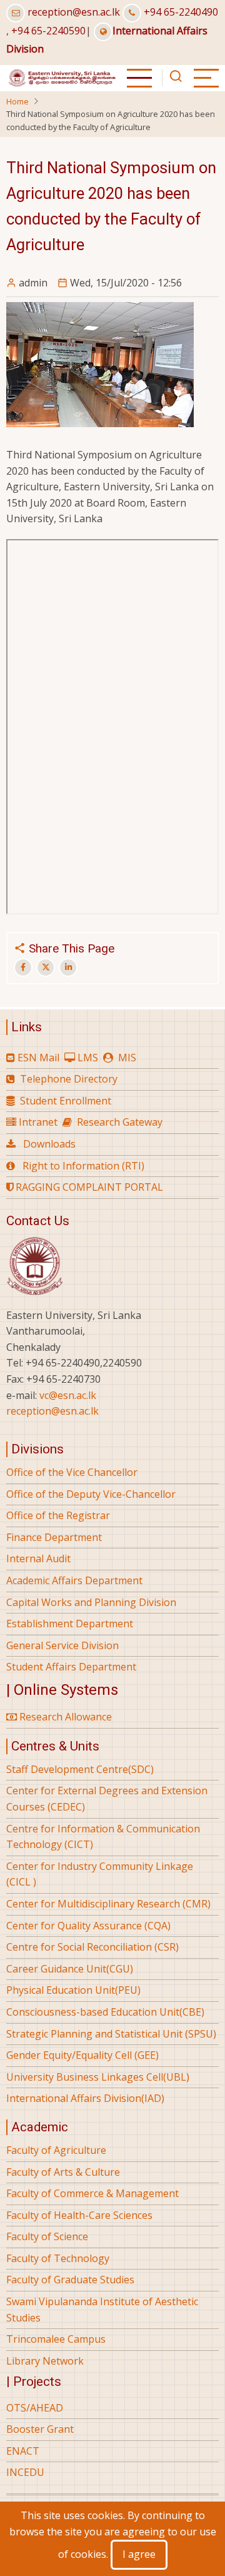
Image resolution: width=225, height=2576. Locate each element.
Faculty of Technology (58, 2258)
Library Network (45, 2361)
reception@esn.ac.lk (74, 12)
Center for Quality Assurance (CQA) (88, 1926)
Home (17, 101)
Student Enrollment (66, 1101)
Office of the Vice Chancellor (72, 1472)
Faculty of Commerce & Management (92, 2193)
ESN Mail (38, 1058)
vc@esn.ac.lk (68, 1395)
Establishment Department (70, 1624)
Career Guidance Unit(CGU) (70, 1969)
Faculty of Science (47, 2236)
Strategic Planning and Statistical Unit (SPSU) (111, 2034)
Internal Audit (38, 1558)
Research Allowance (64, 1717)
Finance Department (54, 1537)
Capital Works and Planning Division (91, 1602)
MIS (127, 1058)
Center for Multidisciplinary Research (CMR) (108, 1904)
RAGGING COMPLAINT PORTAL (88, 1187)
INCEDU (25, 2472)
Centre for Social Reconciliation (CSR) (92, 1947)
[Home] (62, 77)
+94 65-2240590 (48, 31)
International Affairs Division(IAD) (85, 2098)
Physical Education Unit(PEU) (73, 1990)
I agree (139, 2554)
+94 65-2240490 (181, 12)
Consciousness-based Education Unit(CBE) (105, 2012)
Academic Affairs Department (74, 1580)
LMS (88, 1058)
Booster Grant (40, 2429)
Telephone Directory (69, 1079)
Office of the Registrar (58, 1515)
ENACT (23, 2451)
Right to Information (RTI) (83, 1166)
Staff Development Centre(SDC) (80, 1769)
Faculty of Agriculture (56, 2150)
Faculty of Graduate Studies (70, 2280)
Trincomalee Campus (56, 2339)
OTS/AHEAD (35, 2408)
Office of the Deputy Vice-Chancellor (91, 1494)
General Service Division (62, 1645)
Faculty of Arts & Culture (63, 2172)
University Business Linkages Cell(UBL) (98, 2077)
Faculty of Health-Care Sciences (79, 2215)
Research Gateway (120, 1122)
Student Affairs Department (71, 1667)
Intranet (38, 1122)
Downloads (49, 1144)
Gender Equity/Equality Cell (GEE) (82, 2055)
